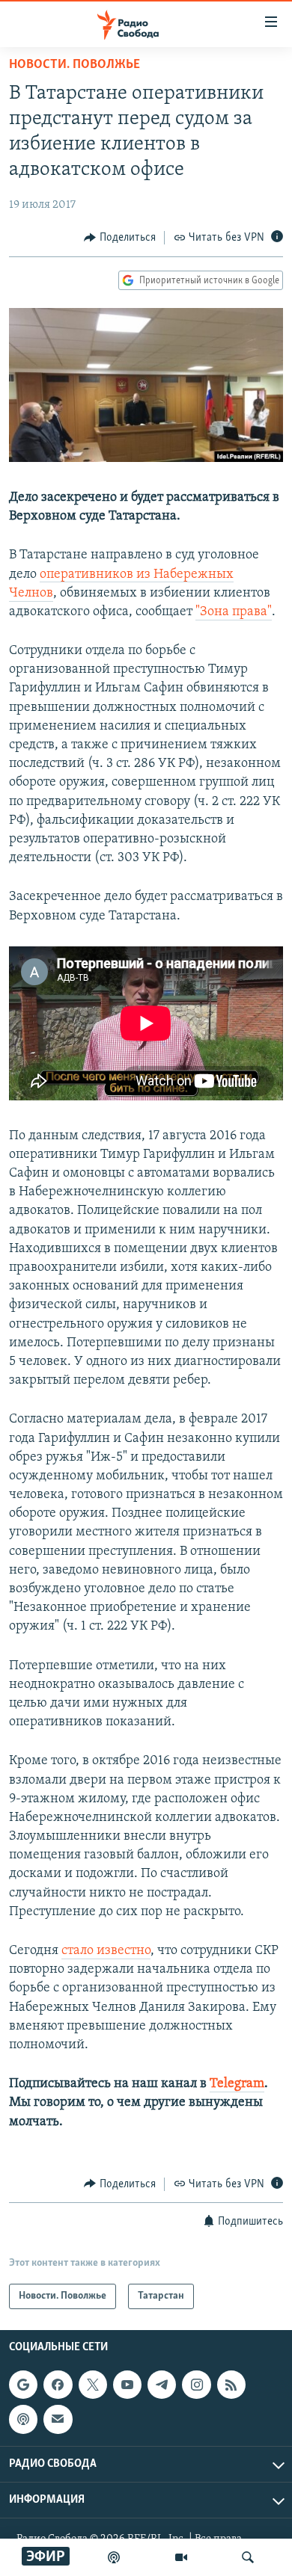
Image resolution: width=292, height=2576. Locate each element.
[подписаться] (58, 2420)
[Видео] (181, 2557)
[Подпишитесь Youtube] (127, 2385)
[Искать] (248, 2557)
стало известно (106, 1951)
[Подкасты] (23, 2420)
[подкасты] (114, 2557)
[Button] (120, 238)
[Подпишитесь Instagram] (196, 2385)
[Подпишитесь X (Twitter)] (93, 2385)
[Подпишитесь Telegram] (162, 2385)
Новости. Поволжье (74, 65)
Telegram (237, 2084)
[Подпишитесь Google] (23, 2385)
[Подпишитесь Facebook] (58, 2385)
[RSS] (231, 2385)
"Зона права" (234, 612)
